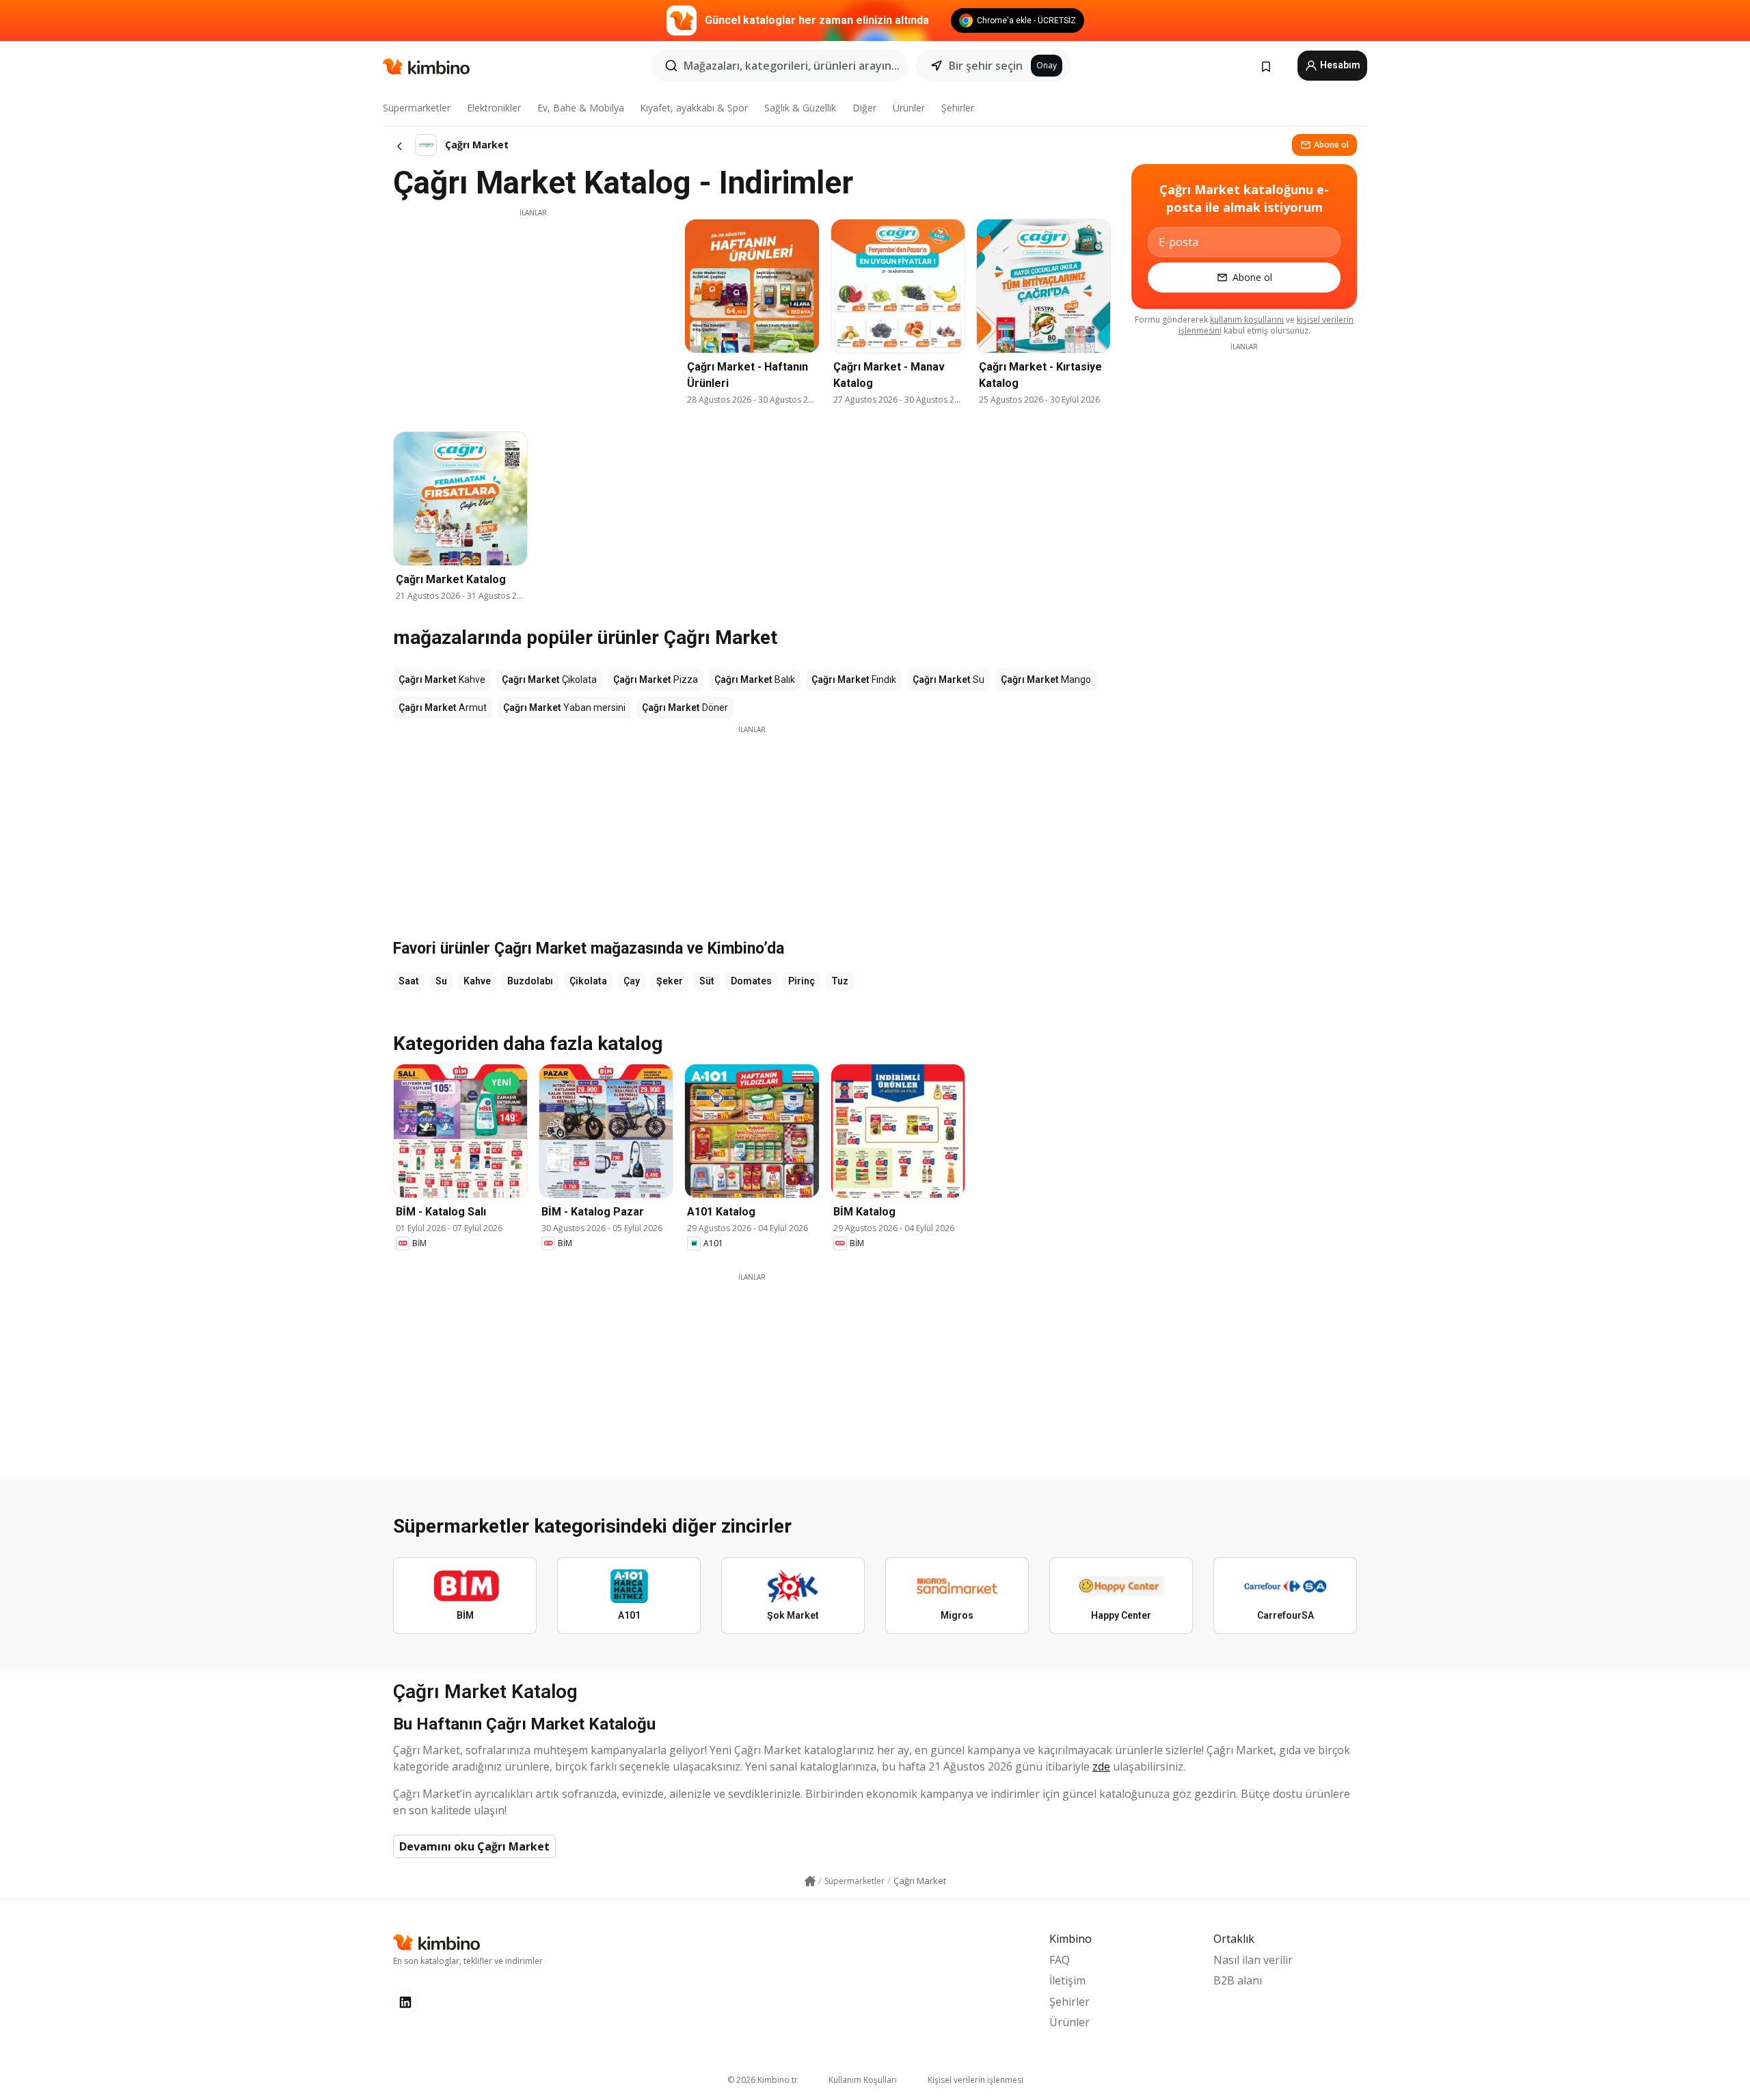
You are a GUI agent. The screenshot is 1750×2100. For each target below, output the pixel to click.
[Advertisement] (533, 314)
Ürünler (909, 108)
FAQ (1060, 1960)
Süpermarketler (417, 108)
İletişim (1067, 1980)
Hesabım (1339, 65)
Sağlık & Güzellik (800, 108)
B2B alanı (1238, 1980)
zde (1101, 1766)
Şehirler (958, 108)
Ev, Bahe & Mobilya (581, 108)
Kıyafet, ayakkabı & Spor (694, 108)
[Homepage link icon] (810, 1881)
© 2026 (763, 2080)
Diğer (864, 108)
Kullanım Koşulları (863, 2080)
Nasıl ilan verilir (1253, 1960)
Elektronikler (494, 108)
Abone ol (1331, 145)
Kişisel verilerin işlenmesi (975, 2080)
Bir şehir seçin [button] (986, 66)
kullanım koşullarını (1247, 320)
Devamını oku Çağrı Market (474, 1846)
